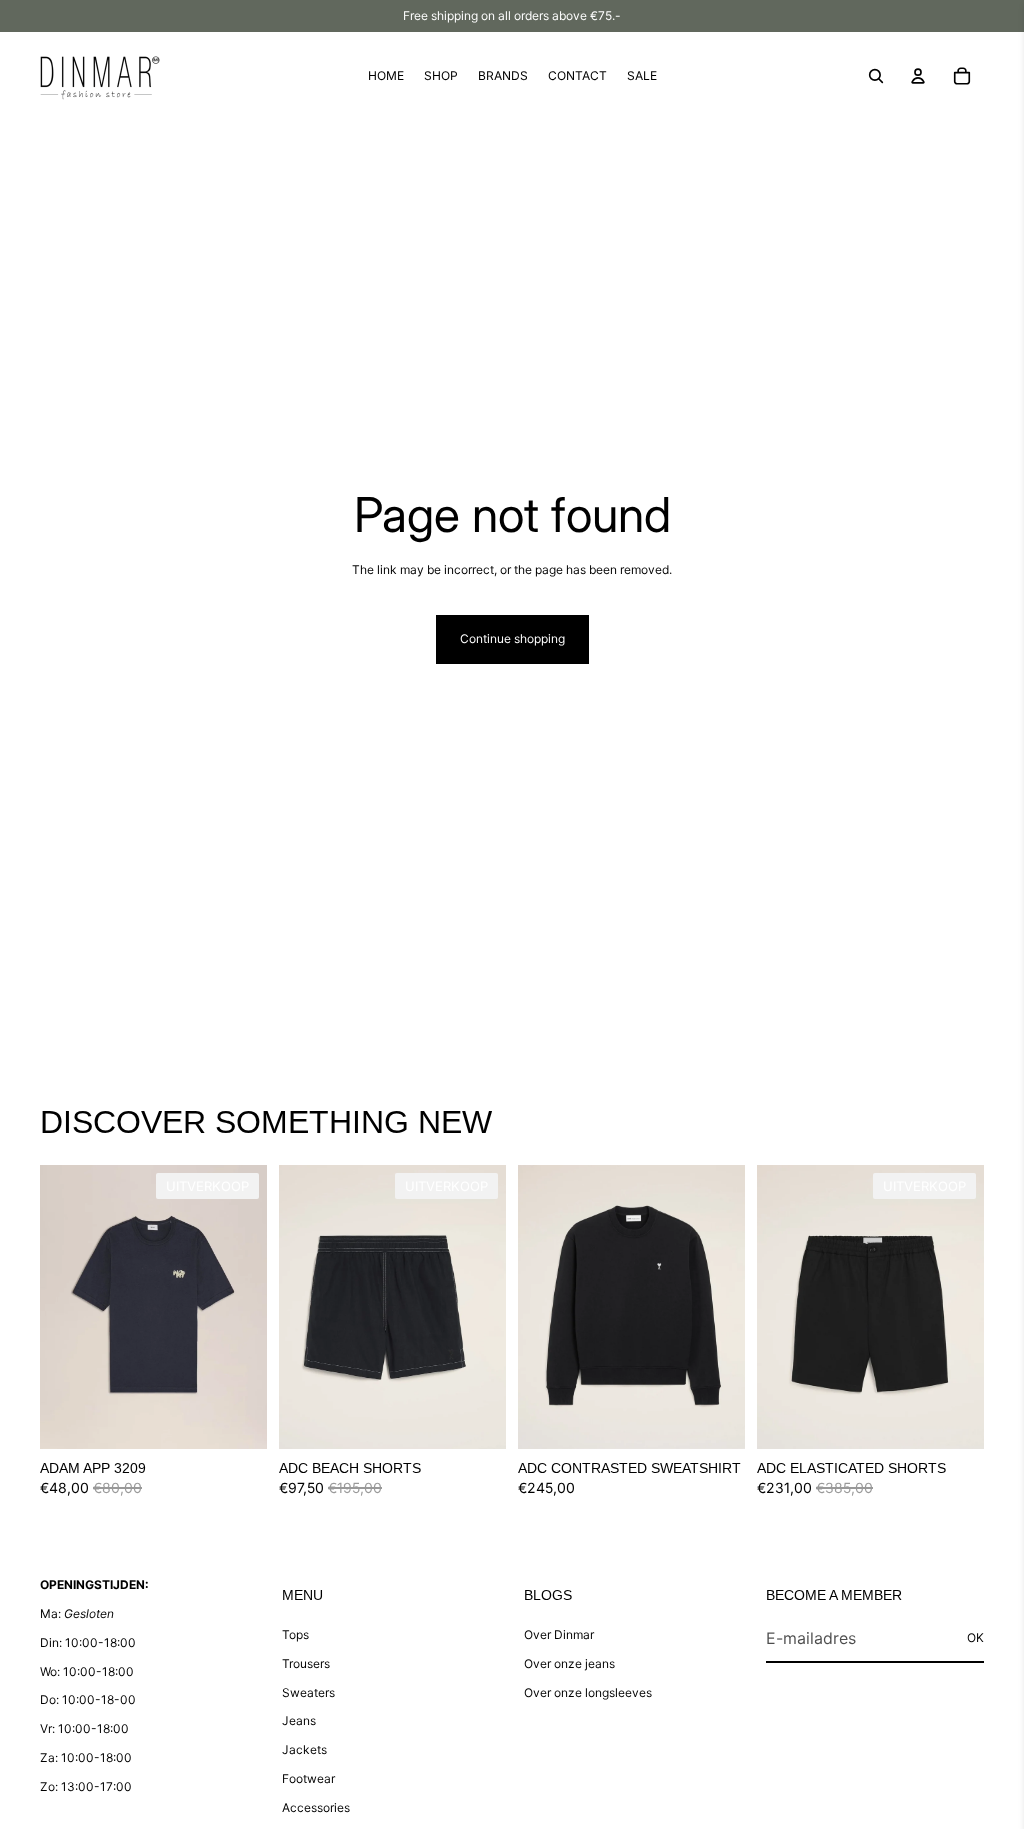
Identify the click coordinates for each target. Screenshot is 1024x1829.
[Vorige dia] (55, 1307)
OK (975, 1637)
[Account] (918, 76)
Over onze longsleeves (588, 1692)
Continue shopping (512, 638)
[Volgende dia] (251, 1307)
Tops (295, 1634)
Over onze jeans (569, 1663)
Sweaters (308, 1692)
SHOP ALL (954, 1131)
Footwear (308, 1778)
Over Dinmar (559, 1634)
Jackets (304, 1749)
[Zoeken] (876, 76)
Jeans (299, 1720)
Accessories (316, 1807)
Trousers (306, 1663)
